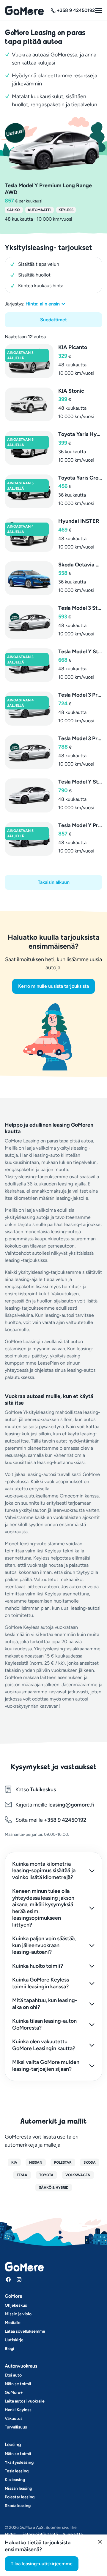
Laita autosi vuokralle (25, 2401)
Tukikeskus (43, 1789)
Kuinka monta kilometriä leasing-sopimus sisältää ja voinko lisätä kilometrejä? (44, 1871)
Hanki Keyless (18, 2410)
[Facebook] (8, 2279)
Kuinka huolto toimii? (38, 1966)
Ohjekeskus (16, 2305)
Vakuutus (14, 2418)
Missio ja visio (18, 2314)
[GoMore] (24, 10)
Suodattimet (53, 320)
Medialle (13, 2323)
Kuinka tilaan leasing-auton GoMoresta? (44, 2024)
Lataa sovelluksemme (25, 2331)
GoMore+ (14, 2393)
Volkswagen (78, 2175)
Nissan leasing (18, 2488)
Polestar (63, 2162)
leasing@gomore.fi (71, 1805)
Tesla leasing (17, 2471)
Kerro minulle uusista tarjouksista (53, 986)
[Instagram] (19, 2279)
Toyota (46, 2175)
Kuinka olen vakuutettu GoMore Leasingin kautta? (44, 2045)
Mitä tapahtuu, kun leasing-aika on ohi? (45, 2004)
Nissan (36, 2162)
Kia (14, 2162)
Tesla (22, 2175)
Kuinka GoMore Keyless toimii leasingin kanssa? (41, 1983)
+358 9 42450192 (64, 1820)
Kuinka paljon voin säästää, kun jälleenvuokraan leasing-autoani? (44, 1945)
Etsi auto (13, 2375)
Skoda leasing (18, 2506)
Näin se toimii (18, 2384)
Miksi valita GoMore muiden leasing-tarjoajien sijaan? (46, 2066)
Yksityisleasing (19, 2462)
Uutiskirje (14, 2340)
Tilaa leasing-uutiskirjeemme (42, 2564)
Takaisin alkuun (54, 882)
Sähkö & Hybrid (54, 2188)
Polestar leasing (20, 2497)
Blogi (10, 2349)
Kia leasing (15, 2480)
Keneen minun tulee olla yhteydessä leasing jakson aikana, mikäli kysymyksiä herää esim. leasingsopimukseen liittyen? (43, 1908)
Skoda (90, 2162)
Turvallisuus (16, 2427)
